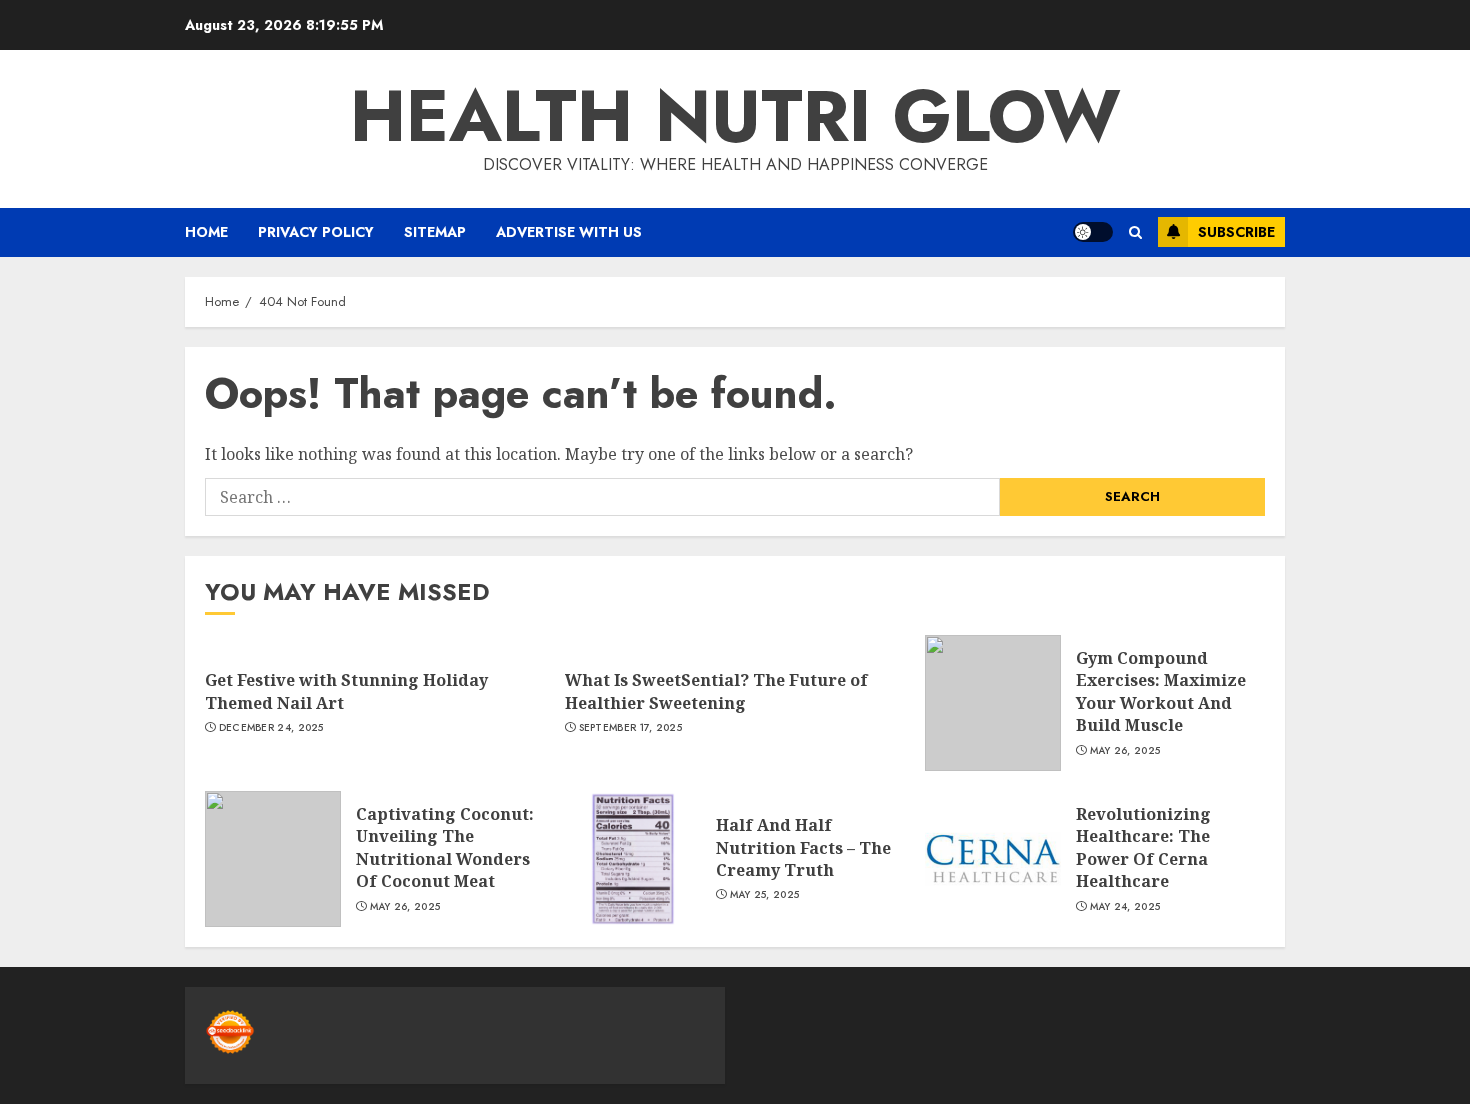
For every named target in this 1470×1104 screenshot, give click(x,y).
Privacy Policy (316, 232)
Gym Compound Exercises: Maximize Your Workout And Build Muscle (1161, 691)
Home (206, 232)
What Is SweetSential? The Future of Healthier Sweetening (716, 691)
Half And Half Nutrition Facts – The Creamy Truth (803, 847)
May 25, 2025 (765, 895)
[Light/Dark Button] (1093, 232)
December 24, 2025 (271, 728)
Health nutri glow (735, 116)
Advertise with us (569, 232)
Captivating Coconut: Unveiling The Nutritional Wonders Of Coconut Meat (445, 847)
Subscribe (1236, 232)
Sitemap (435, 232)
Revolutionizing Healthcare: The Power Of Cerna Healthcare (1143, 847)
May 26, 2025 (1125, 751)
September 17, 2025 (630, 728)
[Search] (1135, 232)
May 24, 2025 (1125, 907)
